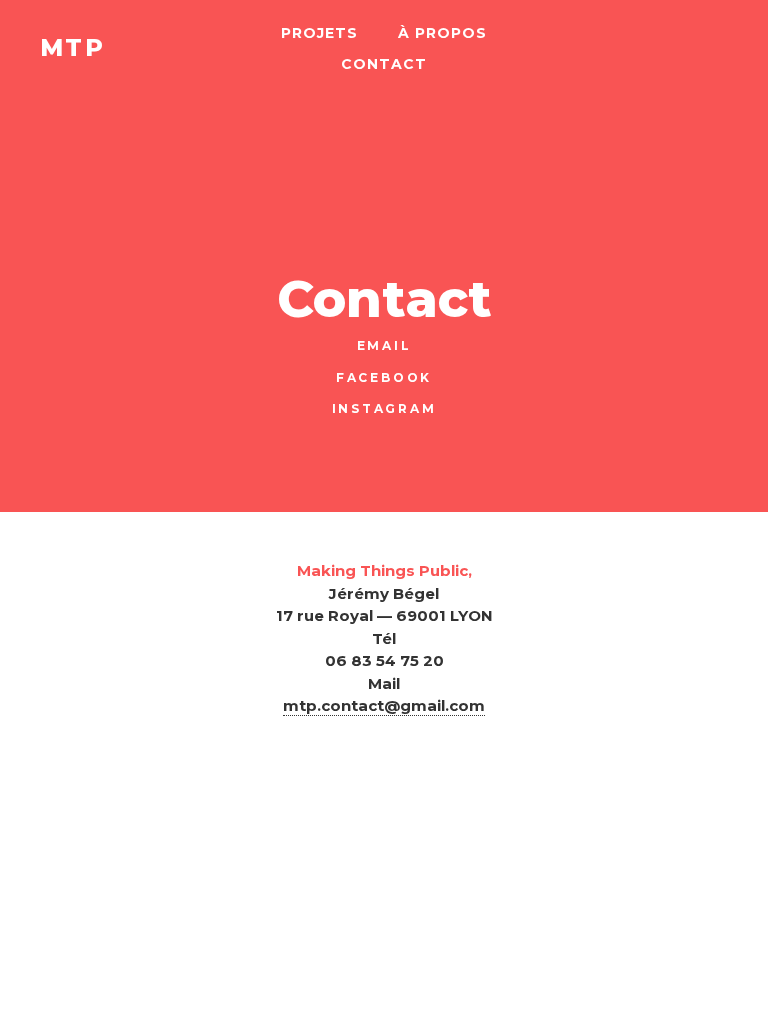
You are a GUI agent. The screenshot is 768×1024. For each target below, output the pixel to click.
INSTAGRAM (384, 408)
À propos (442, 33)
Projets (319, 33)
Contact (384, 64)
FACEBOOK (384, 377)
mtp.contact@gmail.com (384, 705)
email (384, 345)
